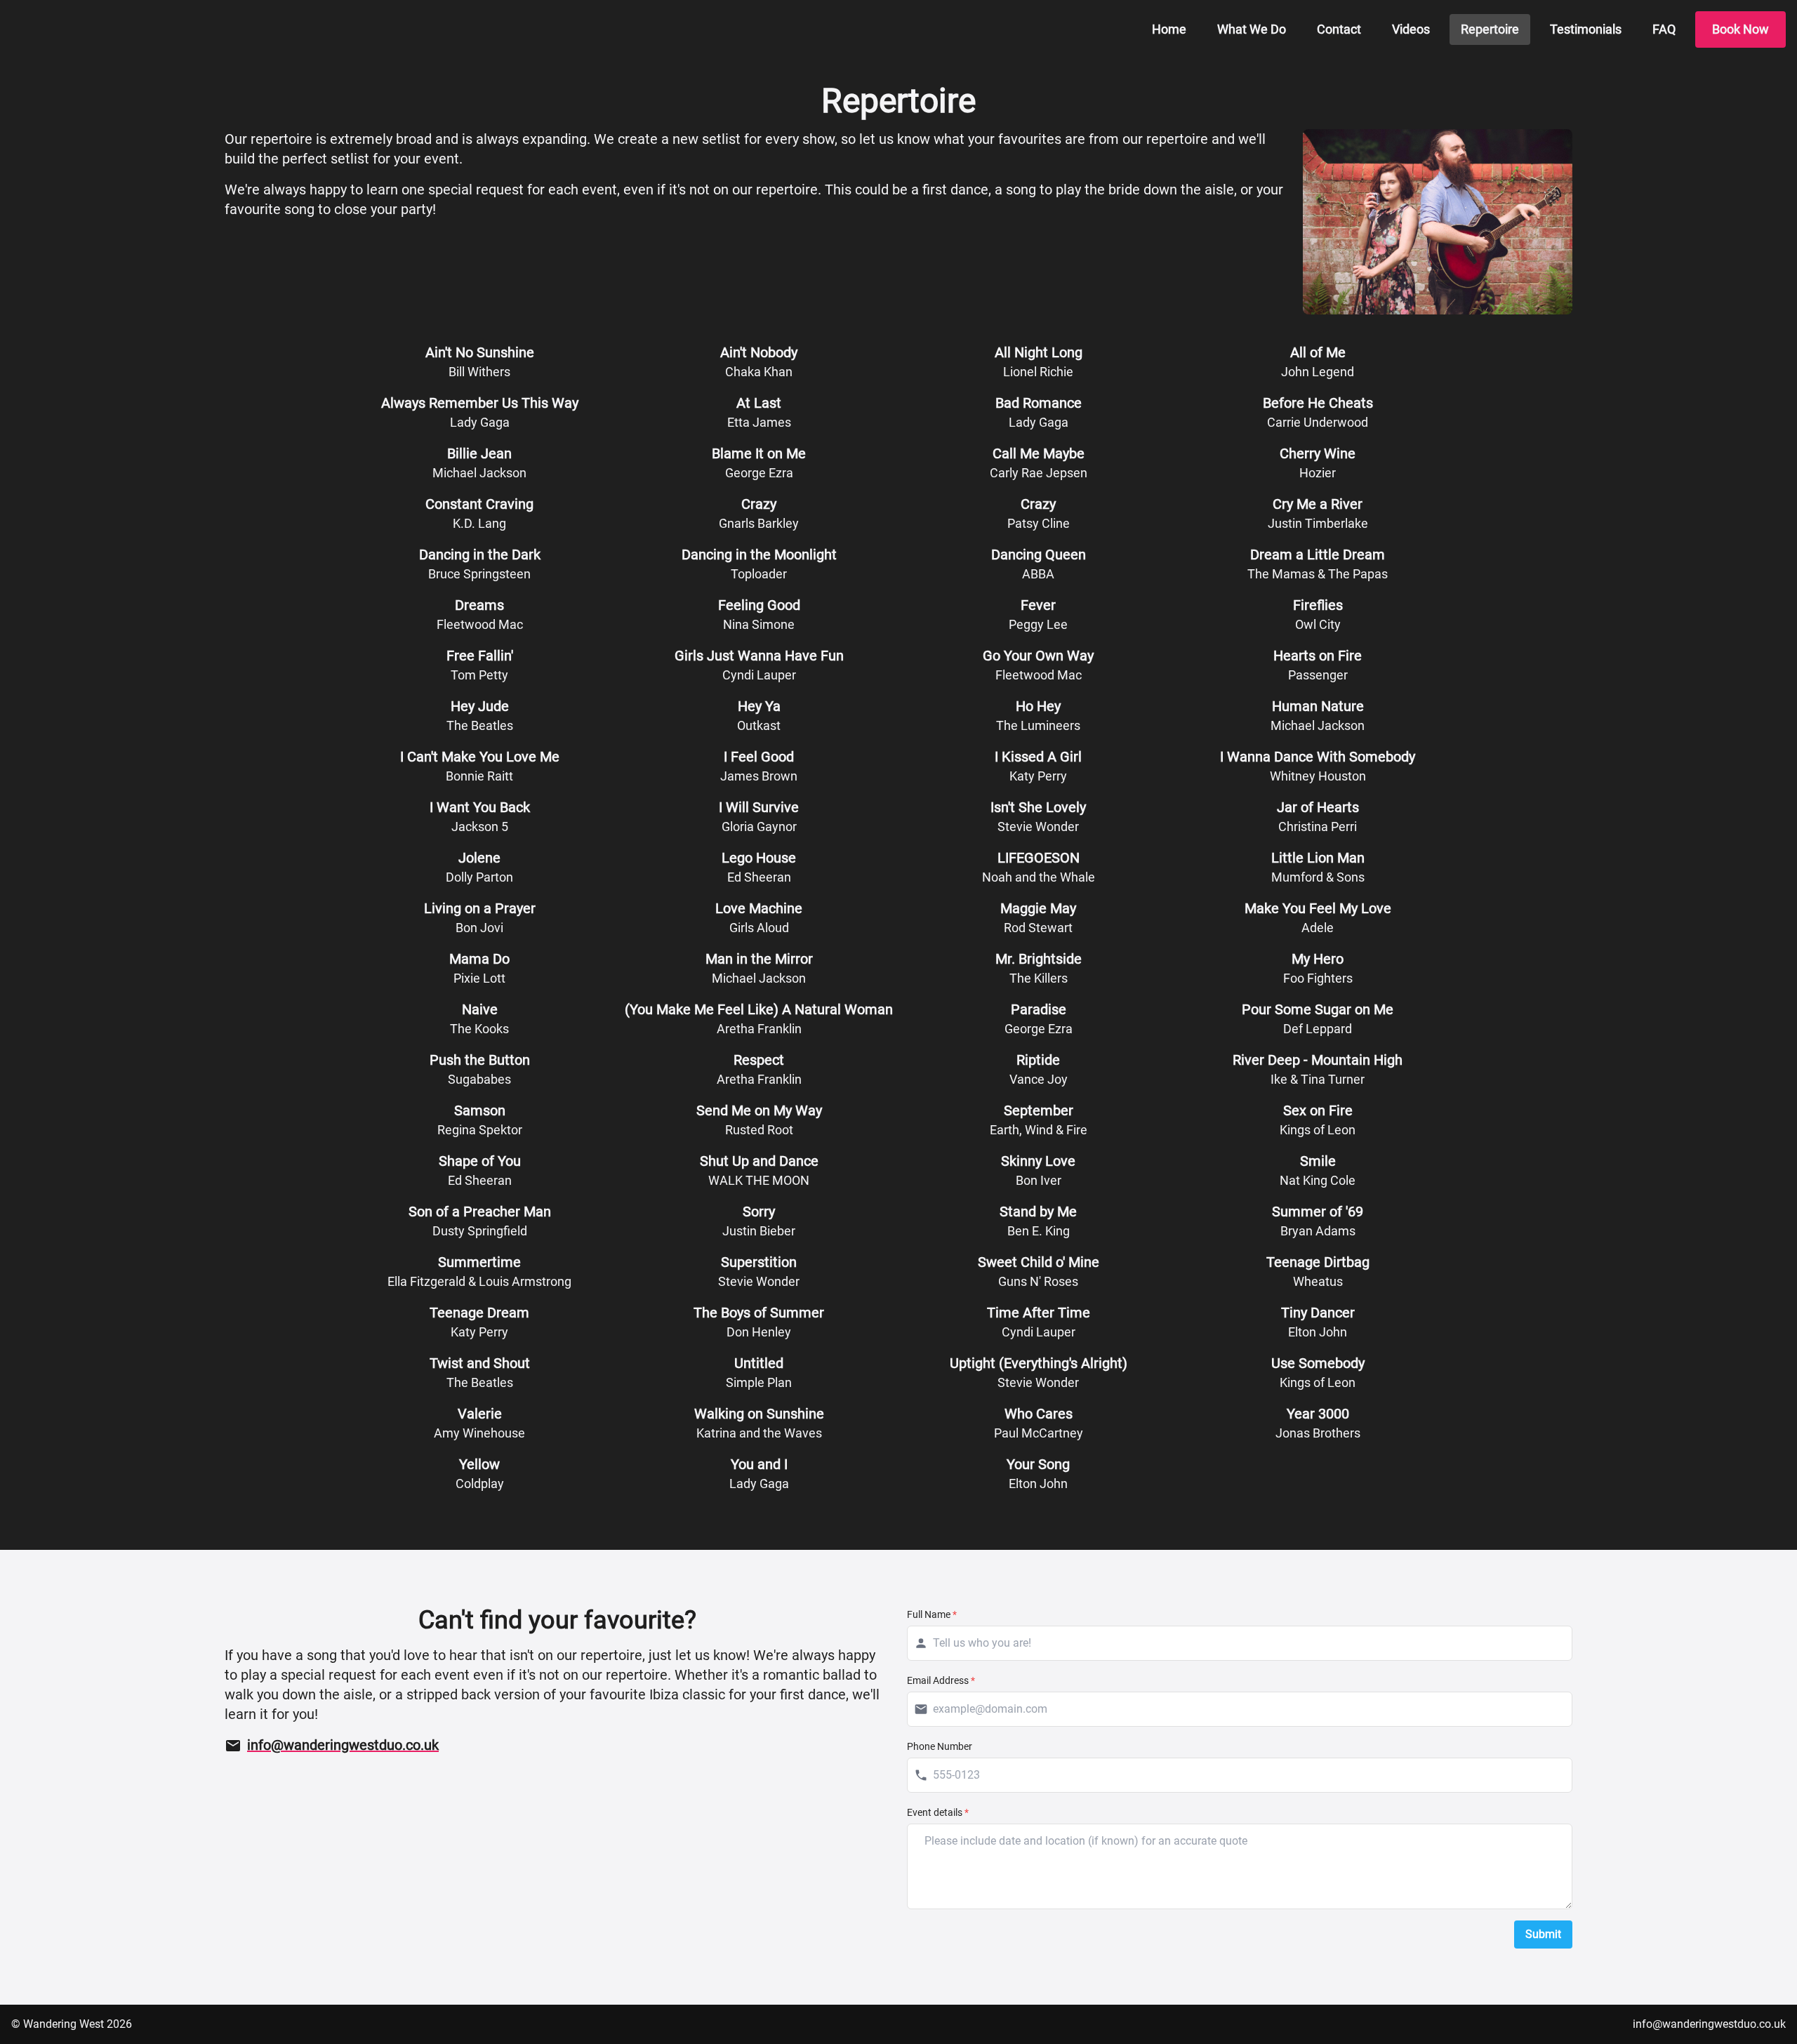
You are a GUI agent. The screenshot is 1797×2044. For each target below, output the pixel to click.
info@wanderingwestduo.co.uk (1709, 2024)
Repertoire (1490, 29)
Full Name (932, 1614)
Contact (1339, 29)
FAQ (1664, 29)
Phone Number (940, 1746)
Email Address (941, 1680)
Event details (938, 1812)
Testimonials (1586, 29)
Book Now (1740, 29)
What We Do (1252, 29)
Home (1169, 29)
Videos (1411, 29)
